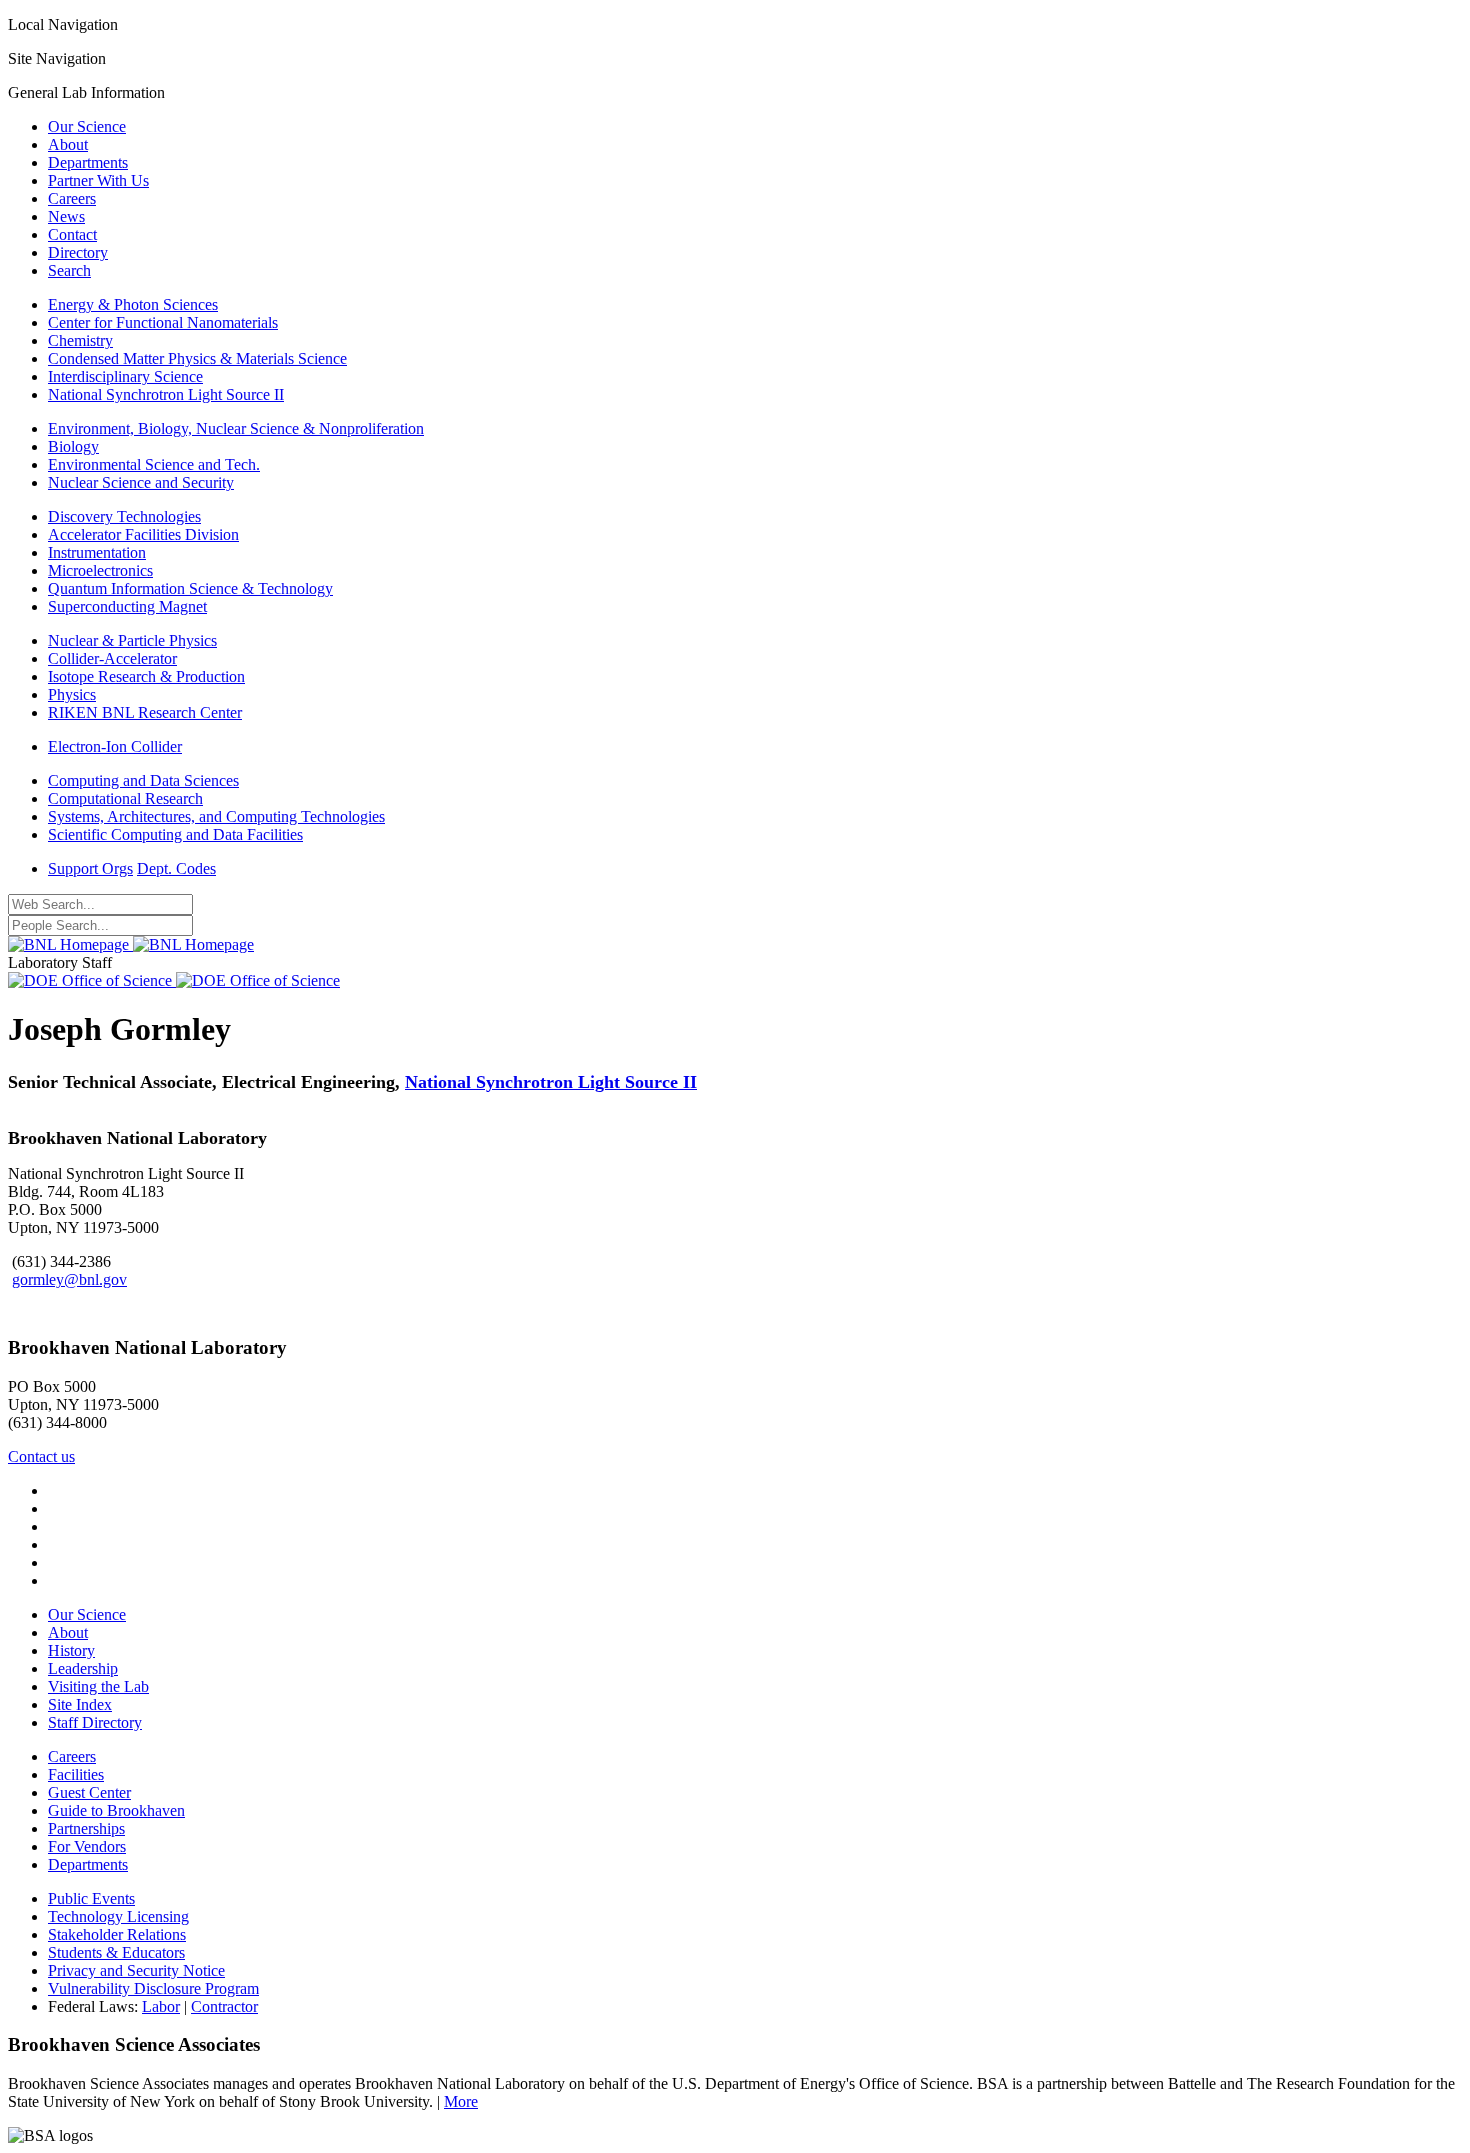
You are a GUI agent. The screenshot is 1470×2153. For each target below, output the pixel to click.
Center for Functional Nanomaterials (163, 322)
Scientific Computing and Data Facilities (175, 834)
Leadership (83, 1668)
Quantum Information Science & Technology (190, 588)
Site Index (80, 1704)
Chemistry (80, 340)
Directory (78, 252)
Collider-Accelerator (112, 658)
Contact (72, 234)
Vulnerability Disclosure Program (153, 1988)
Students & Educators (116, 1952)
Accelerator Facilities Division (143, 534)
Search (69, 270)
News (66, 216)
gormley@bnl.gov (69, 1279)
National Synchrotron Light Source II (166, 394)
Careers (72, 198)
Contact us (41, 1456)
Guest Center (89, 1792)
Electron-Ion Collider (115, 746)
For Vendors (87, 1846)
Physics (72, 694)
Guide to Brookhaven (116, 1810)
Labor (161, 2006)
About (68, 144)
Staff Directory (95, 1722)
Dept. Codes (176, 868)
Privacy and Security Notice (136, 1970)
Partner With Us (98, 180)
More (461, 2101)
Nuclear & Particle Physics (132, 640)
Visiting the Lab (98, 1686)
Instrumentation (97, 552)
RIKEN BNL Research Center (145, 712)
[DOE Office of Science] (174, 980)
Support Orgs (90, 868)
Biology (73, 446)
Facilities (76, 1774)
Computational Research (125, 798)
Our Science (87, 126)
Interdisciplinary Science (125, 376)
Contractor (224, 2006)
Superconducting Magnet (127, 606)
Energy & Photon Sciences (133, 304)
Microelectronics (100, 570)
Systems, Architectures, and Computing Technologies (216, 816)
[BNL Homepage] (131, 944)
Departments (88, 162)
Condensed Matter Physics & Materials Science (197, 358)
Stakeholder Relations (117, 1934)
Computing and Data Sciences (143, 780)
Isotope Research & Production (146, 676)
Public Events (91, 1898)
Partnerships (86, 1828)
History (71, 1650)
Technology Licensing (118, 1916)
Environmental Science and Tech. (154, 464)
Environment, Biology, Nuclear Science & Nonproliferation (236, 428)
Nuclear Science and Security (141, 482)
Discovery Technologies (124, 516)
